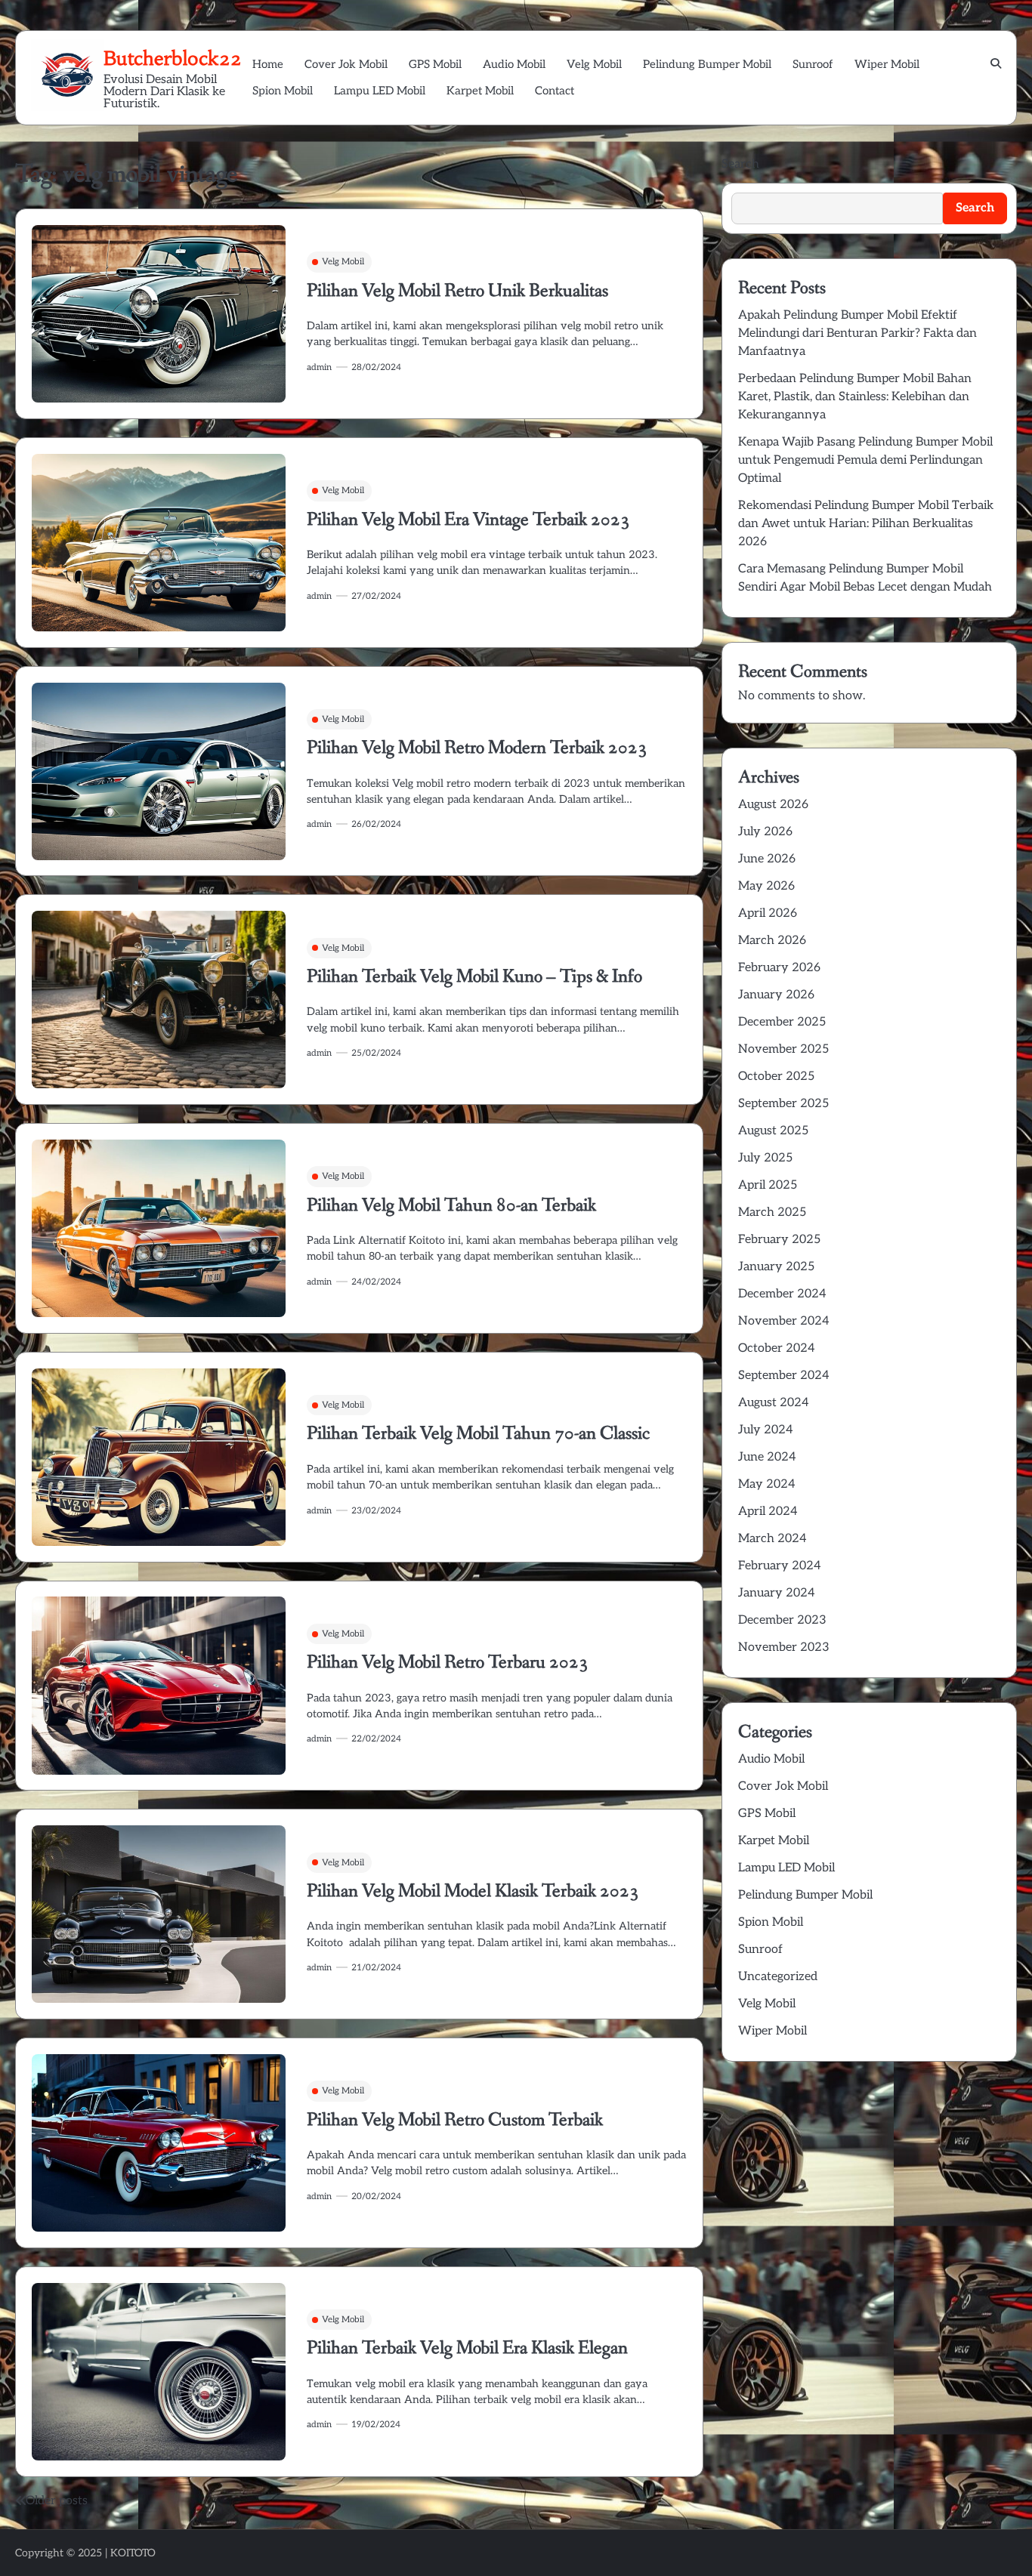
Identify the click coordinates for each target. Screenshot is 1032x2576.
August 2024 (774, 1402)
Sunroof (813, 64)
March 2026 (772, 940)
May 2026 (766, 885)
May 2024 (767, 1484)
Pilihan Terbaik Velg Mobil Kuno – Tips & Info (474, 977)
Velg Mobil (594, 64)
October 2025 (776, 1076)
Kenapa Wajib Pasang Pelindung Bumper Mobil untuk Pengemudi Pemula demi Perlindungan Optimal (865, 460)
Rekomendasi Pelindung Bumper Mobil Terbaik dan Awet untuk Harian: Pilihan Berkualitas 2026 (866, 523)
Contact (555, 91)
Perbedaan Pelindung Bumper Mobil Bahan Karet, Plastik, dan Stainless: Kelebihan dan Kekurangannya (855, 396)
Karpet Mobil (480, 91)
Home (268, 64)
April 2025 (768, 1185)
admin (319, 367)
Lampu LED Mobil (380, 91)
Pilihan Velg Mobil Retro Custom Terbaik (455, 2120)
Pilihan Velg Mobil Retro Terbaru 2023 (448, 1663)
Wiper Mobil (887, 64)
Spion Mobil (283, 91)
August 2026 (773, 804)
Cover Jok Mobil (346, 64)
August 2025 (773, 1130)
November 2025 (783, 1049)
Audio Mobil (514, 64)
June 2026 (767, 858)
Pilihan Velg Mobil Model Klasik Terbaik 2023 (473, 1891)
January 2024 (777, 1592)
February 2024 (780, 1565)
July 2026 (765, 831)
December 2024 (782, 1293)
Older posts (57, 2501)
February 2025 (779, 1239)
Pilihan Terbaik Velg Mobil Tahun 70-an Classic (478, 1434)
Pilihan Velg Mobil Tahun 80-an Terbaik (451, 1206)
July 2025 (765, 1157)
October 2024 (777, 1348)
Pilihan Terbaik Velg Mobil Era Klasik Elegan (467, 2348)
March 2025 (772, 1212)
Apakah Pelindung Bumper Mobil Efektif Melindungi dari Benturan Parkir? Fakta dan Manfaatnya (857, 333)
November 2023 (784, 1647)
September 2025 (783, 1103)
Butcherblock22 (173, 58)
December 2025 (782, 1021)
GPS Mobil (435, 64)
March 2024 (772, 1538)
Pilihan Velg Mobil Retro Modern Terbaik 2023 (477, 748)
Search (740, 164)
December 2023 (782, 1620)
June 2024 (767, 1456)
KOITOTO (133, 2553)
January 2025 (776, 1266)
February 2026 (779, 967)
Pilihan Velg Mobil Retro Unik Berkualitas (457, 291)
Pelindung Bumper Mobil (707, 64)
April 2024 (768, 1511)
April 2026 (768, 913)
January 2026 (776, 994)
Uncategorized (778, 1976)
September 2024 (784, 1375)
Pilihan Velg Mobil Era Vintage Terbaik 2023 (468, 520)
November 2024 (784, 1320)
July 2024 (766, 1429)
